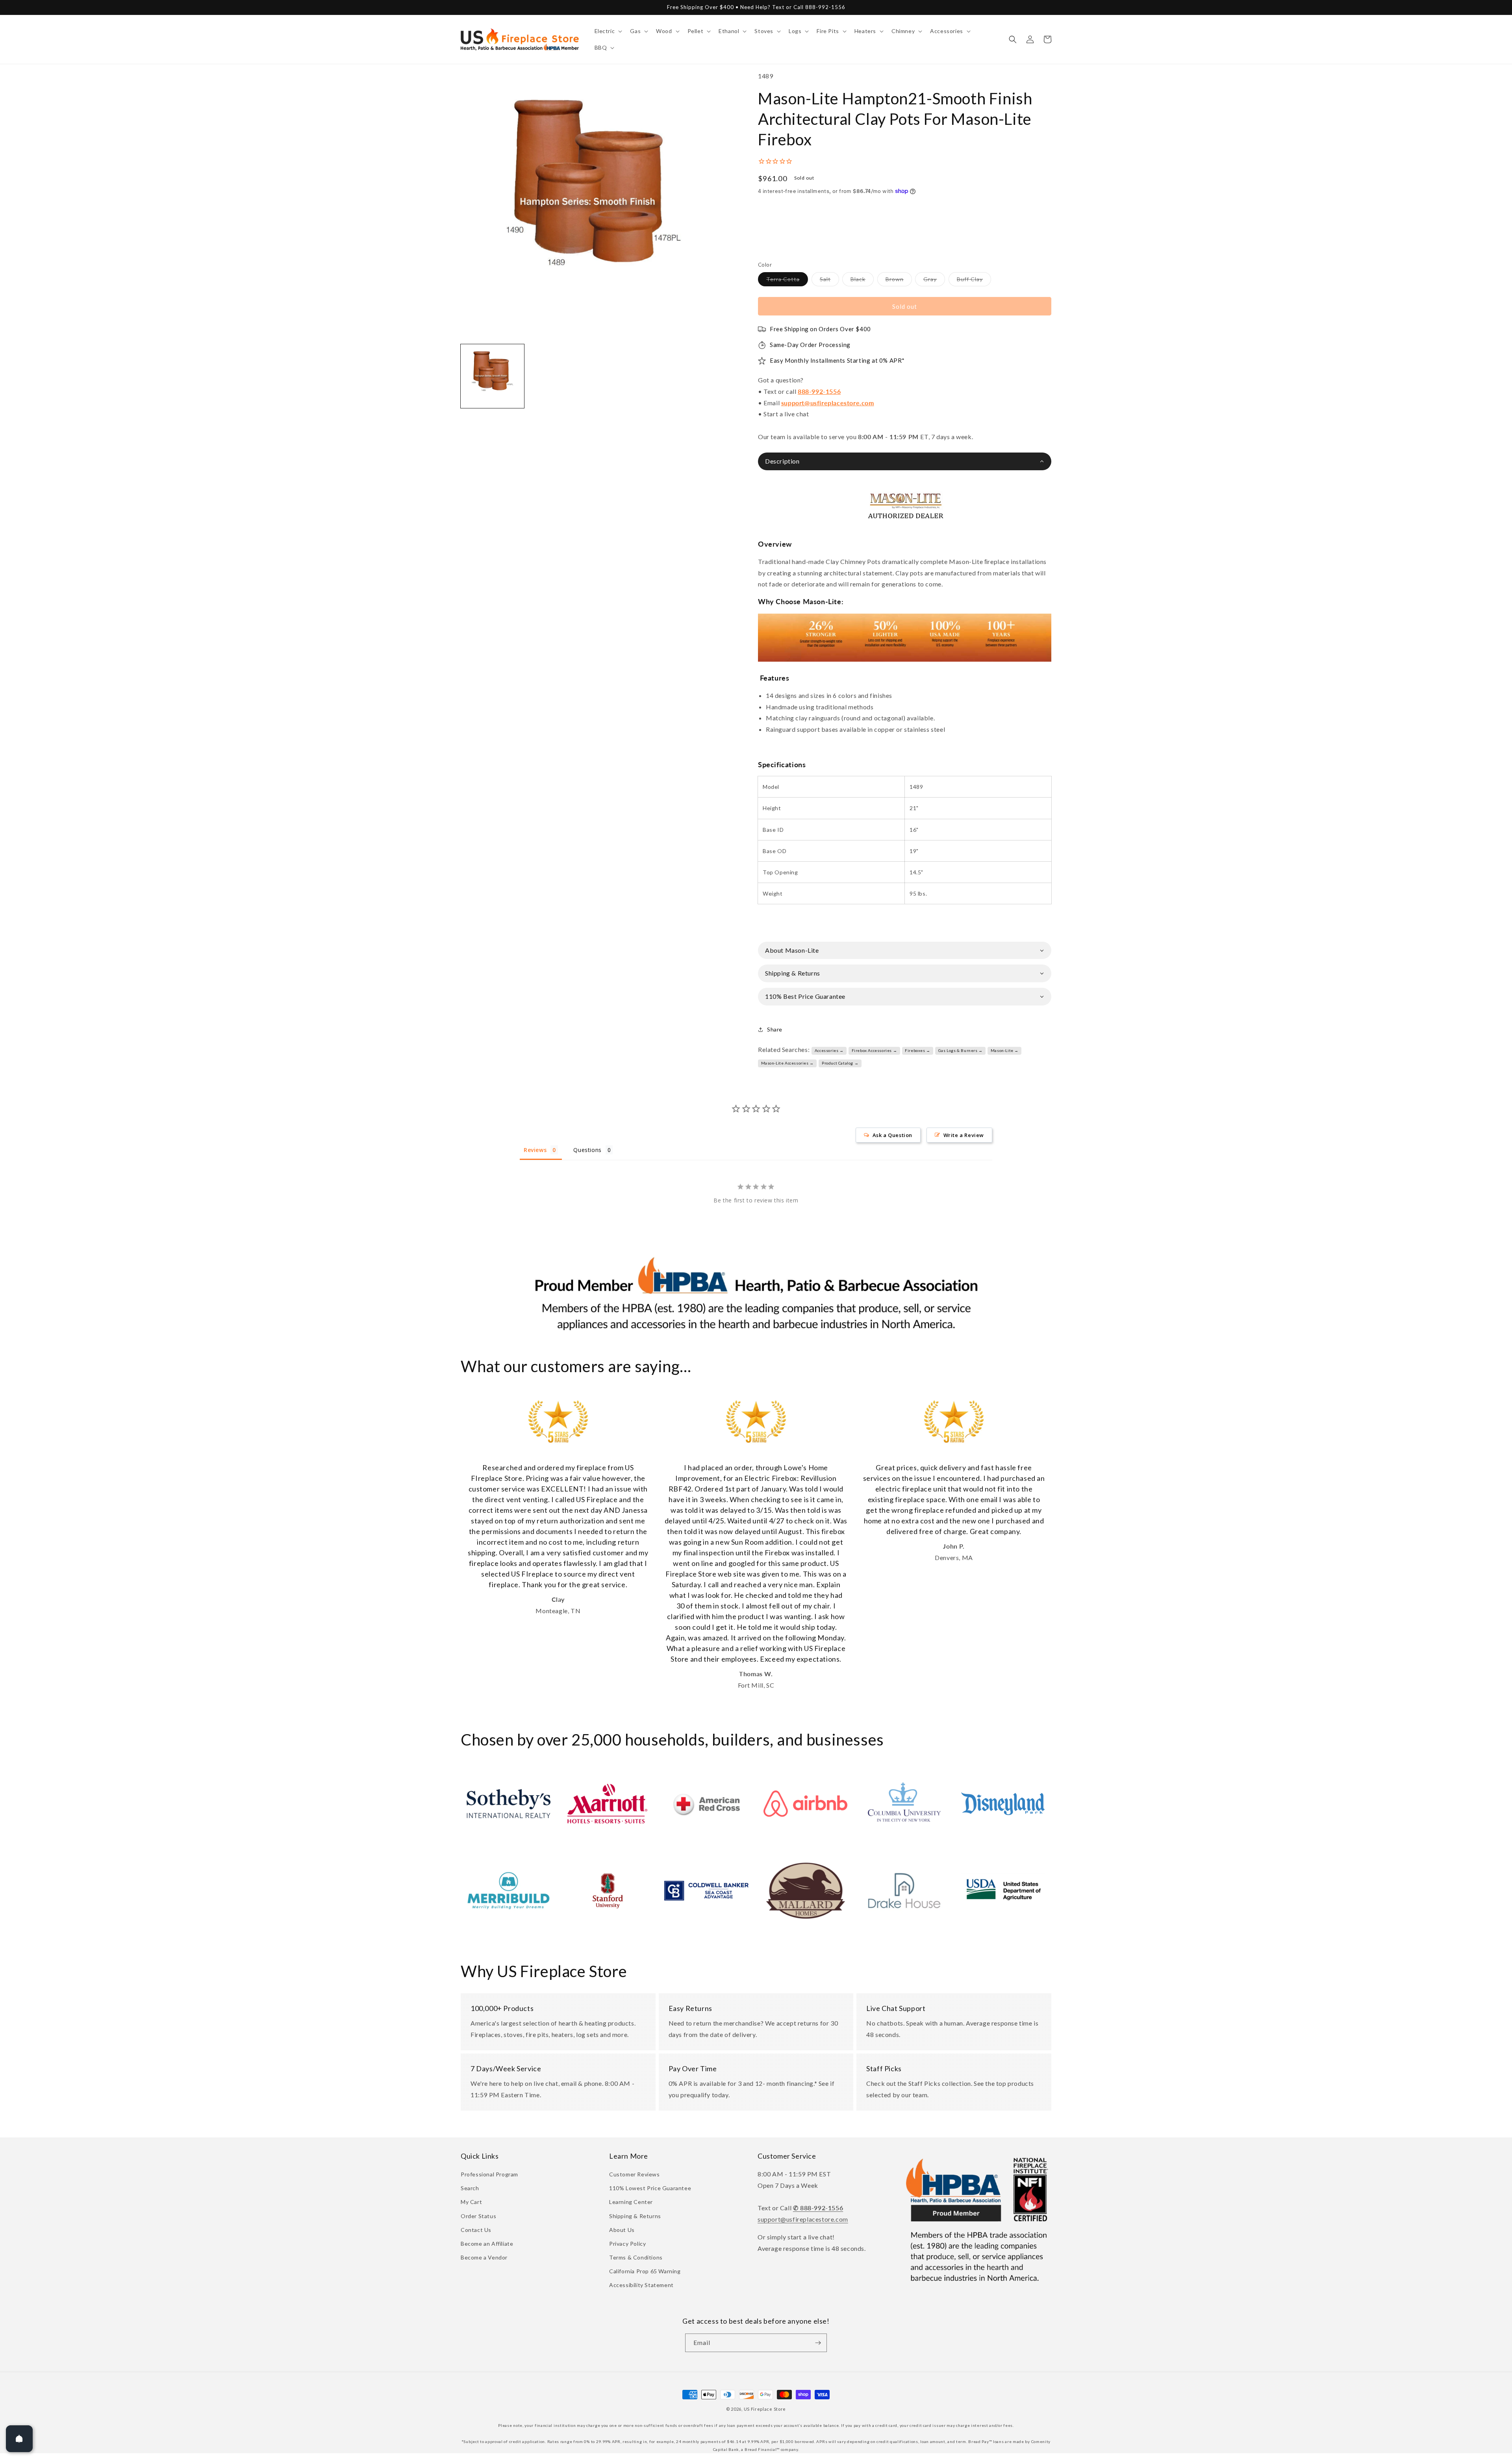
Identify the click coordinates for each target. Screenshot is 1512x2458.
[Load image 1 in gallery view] (492, 376)
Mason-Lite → (1005, 1050)
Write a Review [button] (964, 1135)
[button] (608, 31)
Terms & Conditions (636, 2257)
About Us (622, 2230)
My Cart (471, 2202)
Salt (829, 281)
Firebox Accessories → (875, 1050)
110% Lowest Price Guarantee (650, 2188)
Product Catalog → (840, 1063)
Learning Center (631, 2202)
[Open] (19, 2439)
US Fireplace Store (765, 2409)
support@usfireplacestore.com (828, 403)
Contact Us (476, 2230)
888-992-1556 (819, 391)
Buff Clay (974, 281)
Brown (899, 281)
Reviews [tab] (535, 1150)
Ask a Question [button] (892, 1135)
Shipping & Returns (635, 2216)
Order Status (478, 2216)
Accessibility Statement (641, 2285)
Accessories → (829, 1050)
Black (862, 281)
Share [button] (775, 1029)
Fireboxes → (918, 1050)
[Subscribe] (818, 2343)
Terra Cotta (787, 281)
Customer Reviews (635, 2174)
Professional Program (489, 2174)
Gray (934, 281)
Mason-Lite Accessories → (787, 1063)
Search (470, 2188)
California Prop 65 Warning (645, 2271)
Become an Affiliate (487, 2244)
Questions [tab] (587, 1150)
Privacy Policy (627, 2244)
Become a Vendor (484, 2257)
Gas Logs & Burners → (961, 1050)
